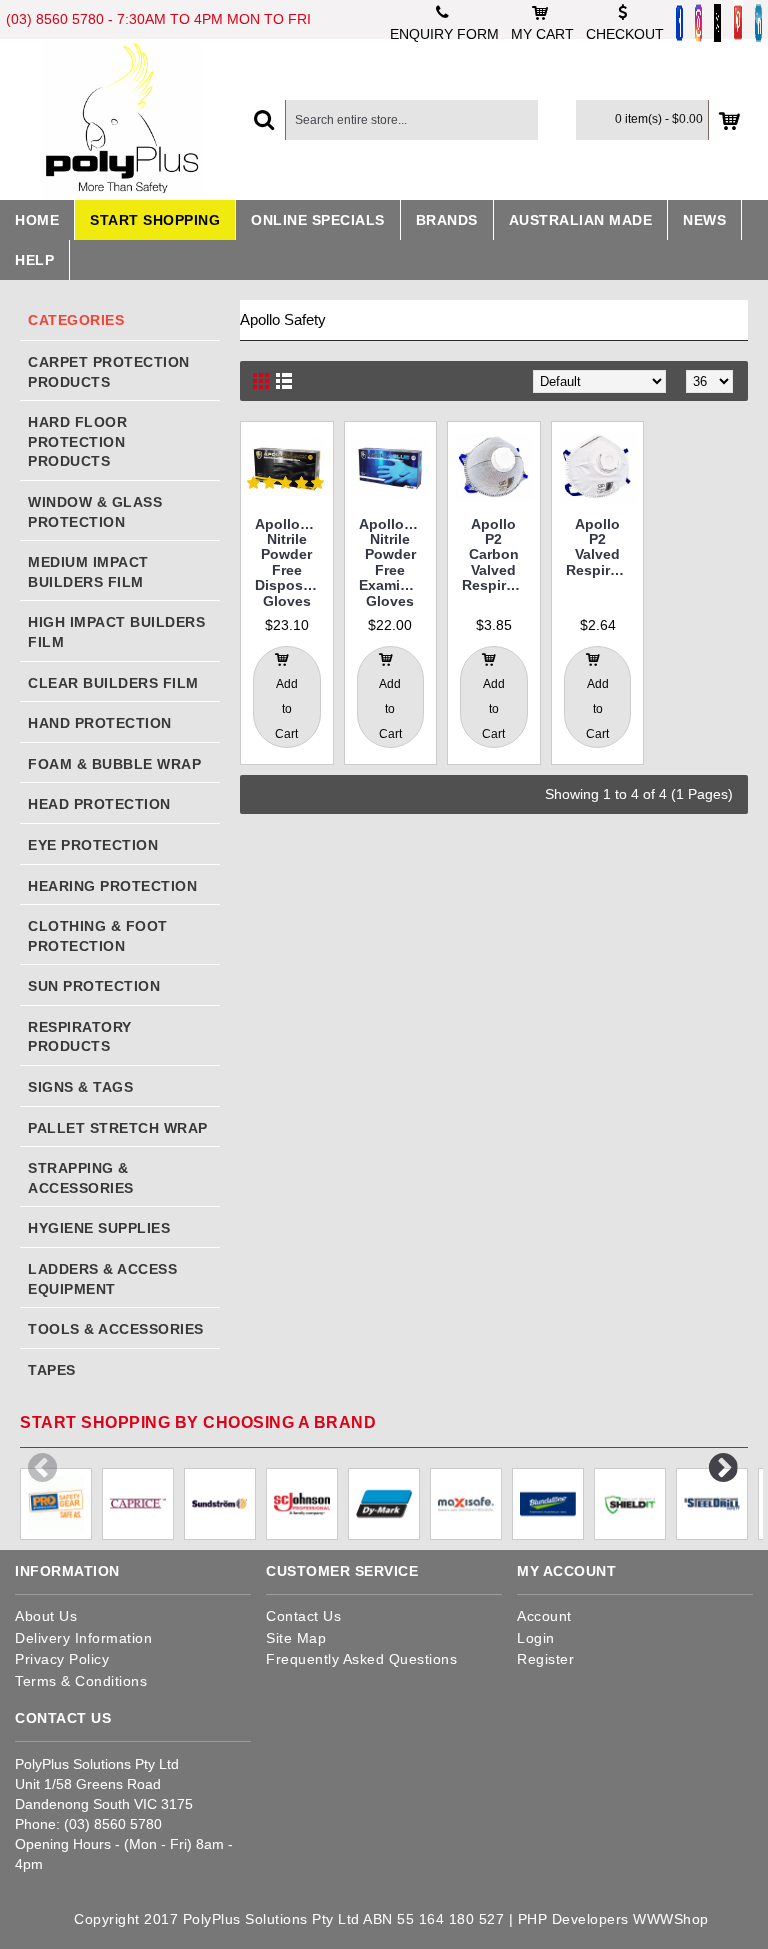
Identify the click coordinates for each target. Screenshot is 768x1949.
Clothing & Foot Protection (98, 936)
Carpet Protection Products (109, 372)
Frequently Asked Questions (361, 1659)
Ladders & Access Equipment (102, 1279)
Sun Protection (94, 986)
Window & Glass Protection (95, 512)
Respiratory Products (80, 1037)
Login (536, 1638)
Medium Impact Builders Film (88, 572)
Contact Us (303, 1616)
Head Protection (99, 804)
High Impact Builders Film (116, 632)
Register (545, 1659)
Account (544, 1616)
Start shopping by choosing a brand (198, 1422)
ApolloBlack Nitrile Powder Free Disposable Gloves (290, 562)
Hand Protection (100, 723)
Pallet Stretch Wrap (118, 1128)
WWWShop (671, 1919)
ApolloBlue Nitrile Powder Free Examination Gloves (394, 562)
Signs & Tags (80, 1087)
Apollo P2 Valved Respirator (601, 547)
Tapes (52, 1370)
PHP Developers (573, 1919)
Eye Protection (93, 845)
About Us (46, 1616)
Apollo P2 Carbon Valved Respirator (497, 555)
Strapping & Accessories (81, 1178)
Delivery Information (83, 1638)
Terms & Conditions (81, 1681)
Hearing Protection (112, 886)
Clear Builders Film (113, 683)
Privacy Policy (62, 1659)
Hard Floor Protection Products (77, 441)
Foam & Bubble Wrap (114, 764)
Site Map (296, 1638)
